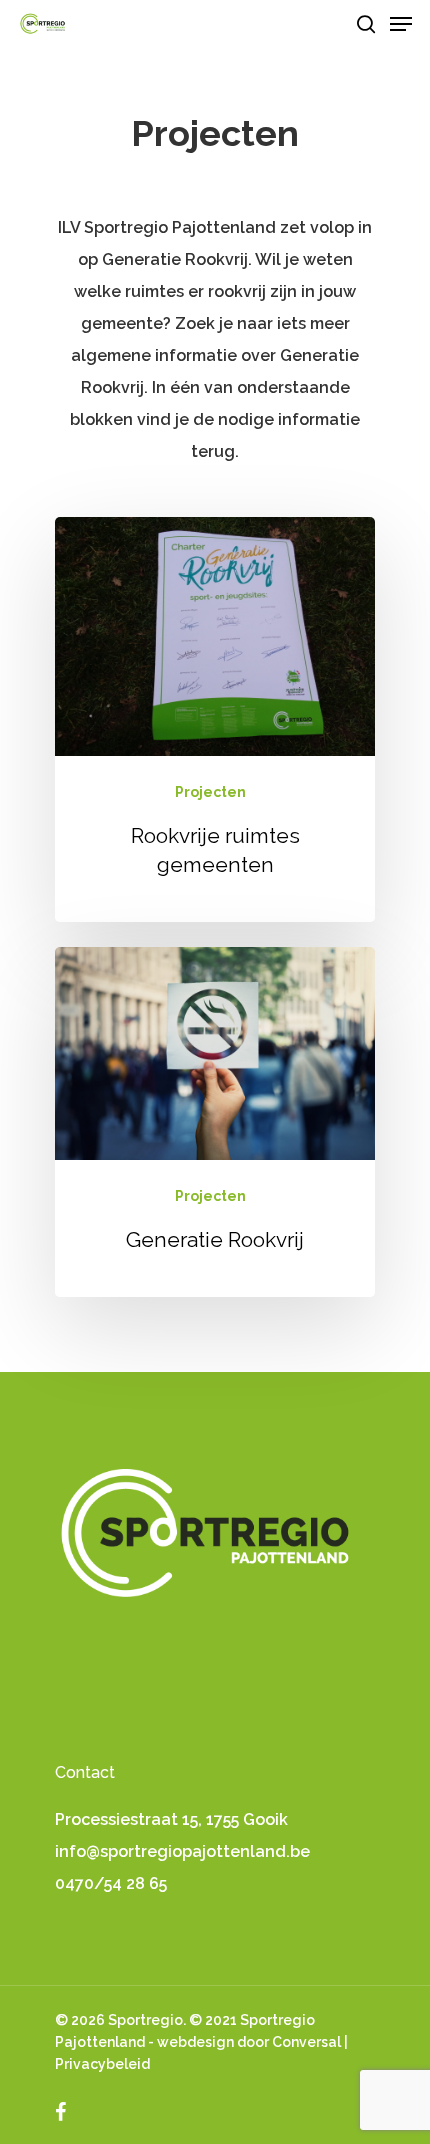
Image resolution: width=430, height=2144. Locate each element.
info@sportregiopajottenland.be (182, 1851)
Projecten (210, 792)
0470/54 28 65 (111, 1883)
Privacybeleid (102, 2064)
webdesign (195, 2042)
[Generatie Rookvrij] (215, 1122)
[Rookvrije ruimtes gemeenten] (215, 720)
